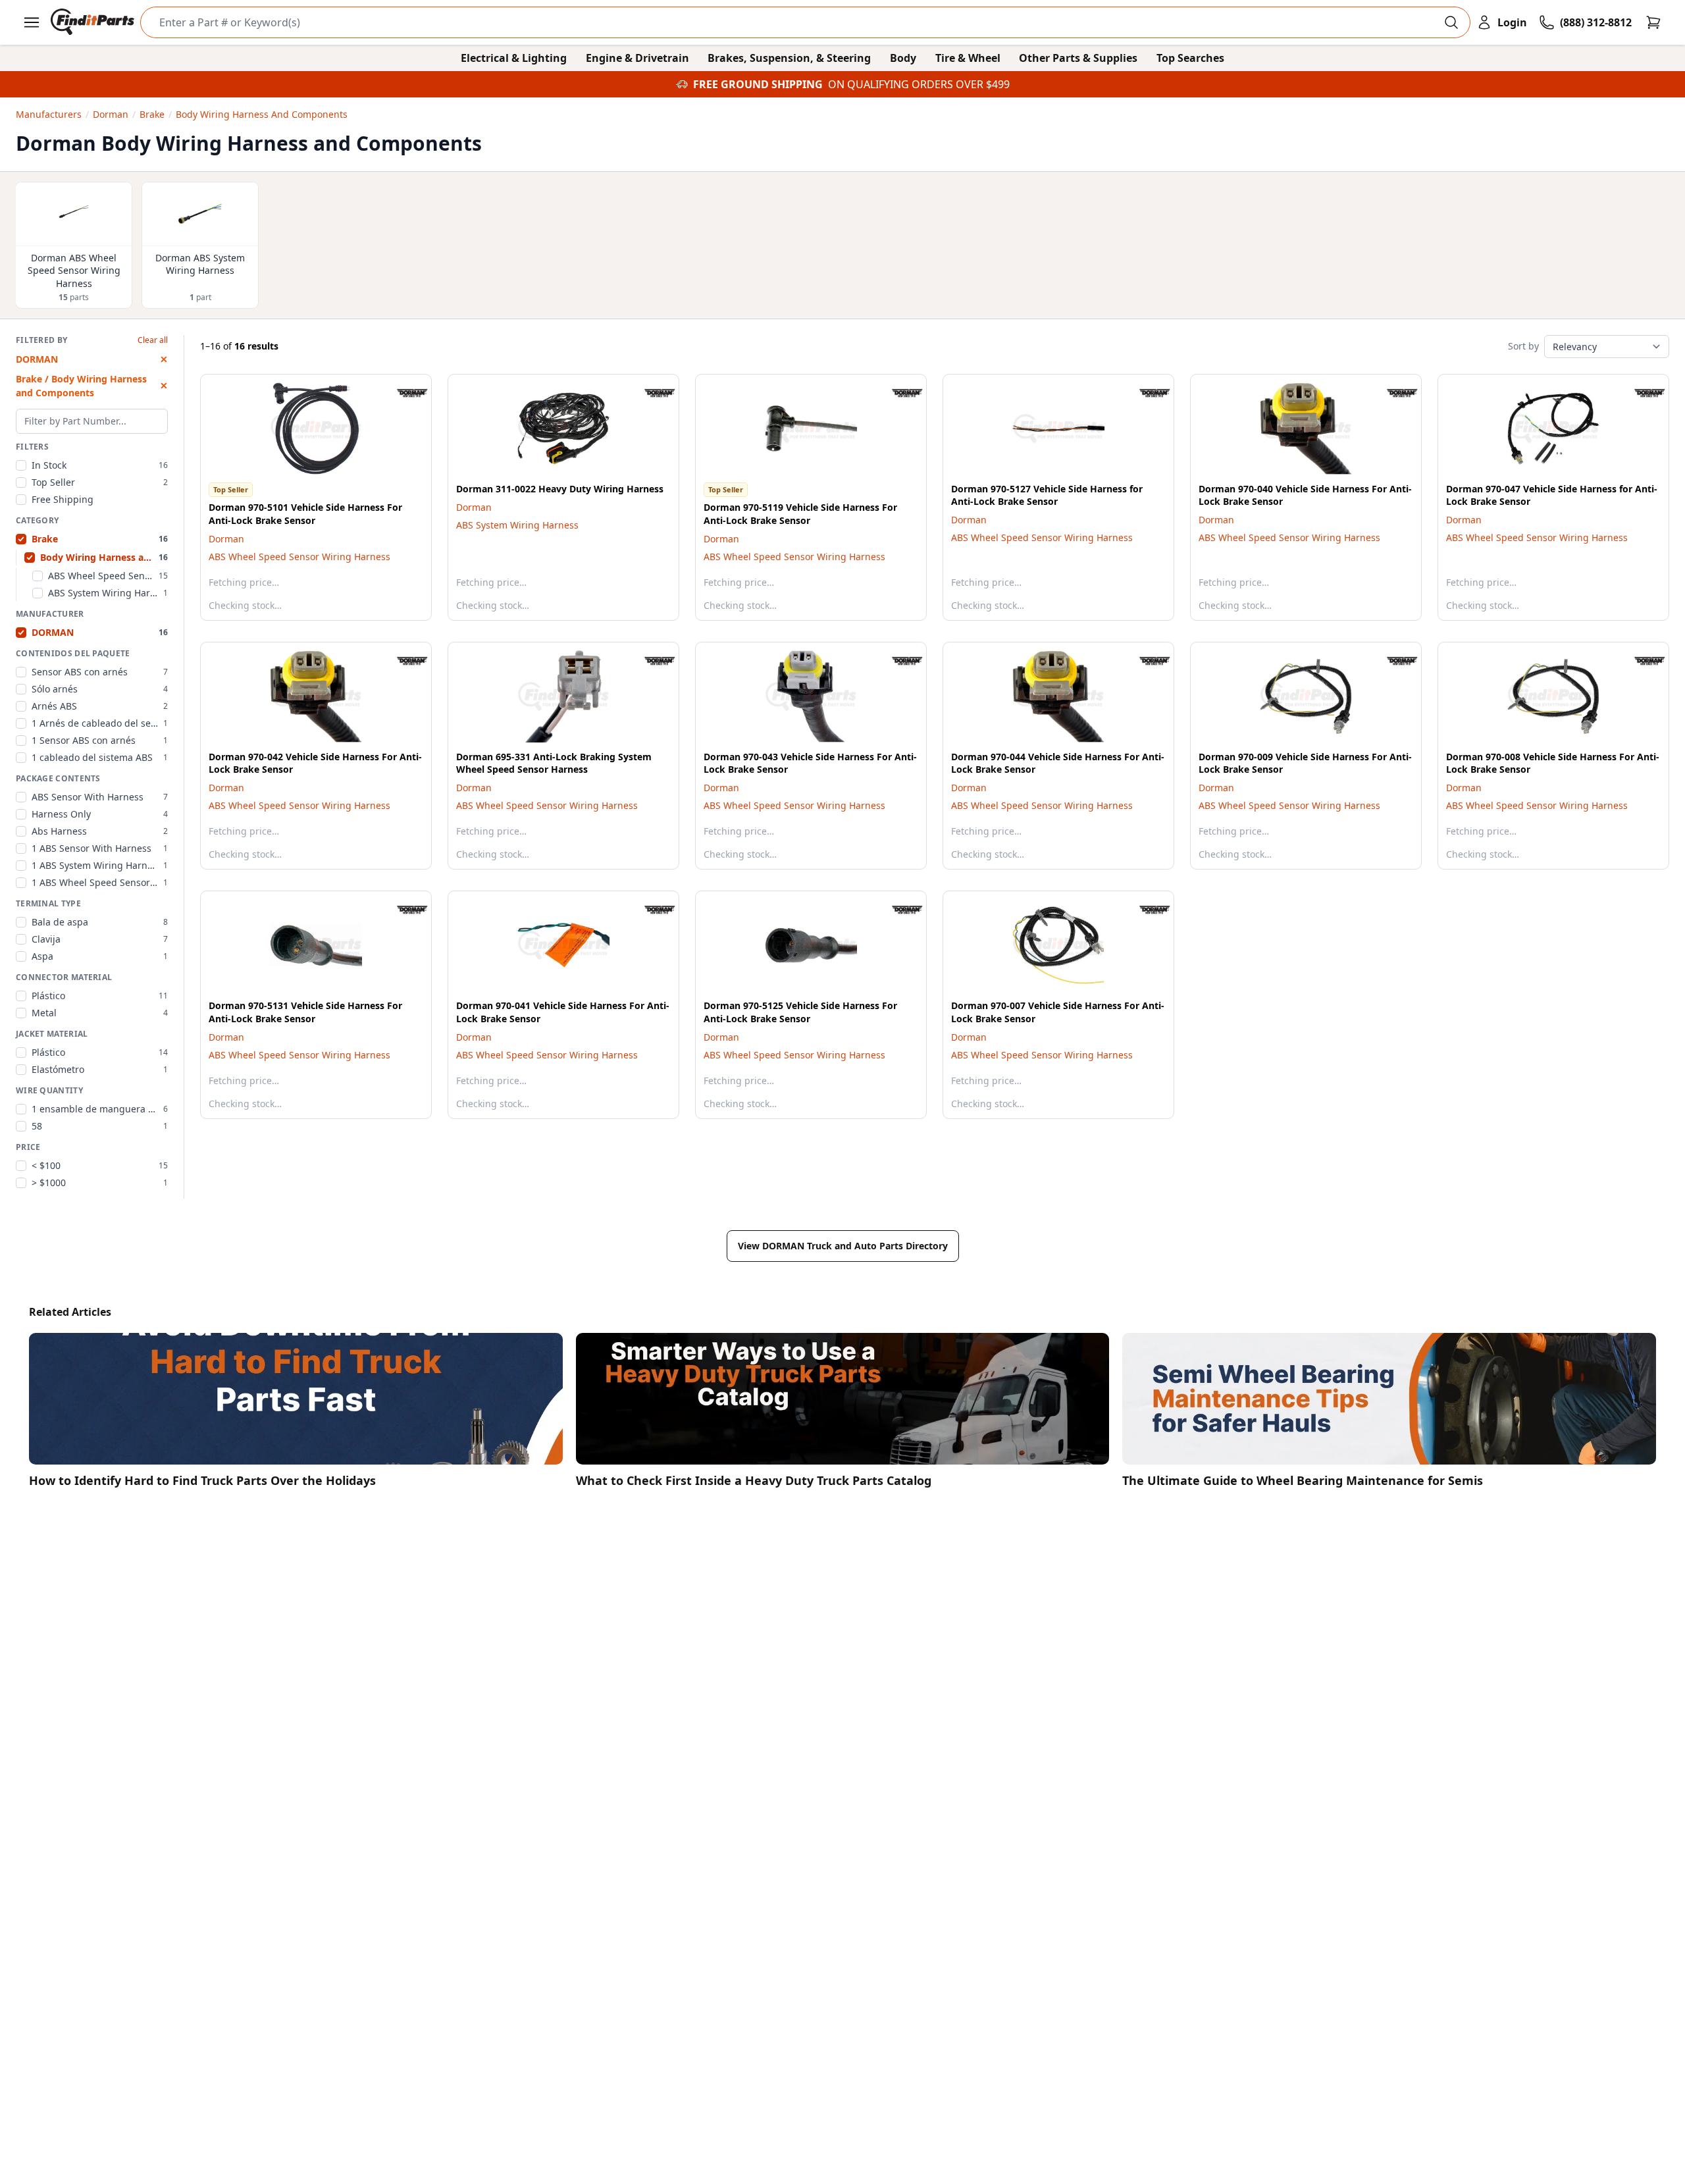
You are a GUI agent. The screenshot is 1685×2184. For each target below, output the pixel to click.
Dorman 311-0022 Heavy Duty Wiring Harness (560, 489)
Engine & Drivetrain (637, 58)
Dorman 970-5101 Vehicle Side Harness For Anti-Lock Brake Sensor (305, 513)
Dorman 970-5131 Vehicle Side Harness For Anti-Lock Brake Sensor (305, 1012)
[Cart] (1653, 22)
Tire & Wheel (968, 58)
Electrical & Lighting (514, 58)
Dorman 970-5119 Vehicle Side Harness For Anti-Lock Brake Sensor (800, 513)
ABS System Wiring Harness (517, 525)
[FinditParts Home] (94, 22)
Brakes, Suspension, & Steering (789, 58)
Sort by (1523, 346)
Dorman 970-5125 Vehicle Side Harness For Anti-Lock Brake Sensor (800, 1012)
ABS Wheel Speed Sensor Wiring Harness (299, 557)
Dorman (226, 539)
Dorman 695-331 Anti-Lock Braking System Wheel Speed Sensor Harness (554, 763)
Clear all (153, 340)
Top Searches (1190, 58)
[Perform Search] (1451, 22)
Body (903, 58)
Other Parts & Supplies (1078, 58)
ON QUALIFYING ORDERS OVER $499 (919, 84)
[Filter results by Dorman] (402, 393)
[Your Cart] (1653, 22)
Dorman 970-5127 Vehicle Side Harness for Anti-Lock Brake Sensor (1047, 495)
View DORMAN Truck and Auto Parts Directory (843, 1246)
